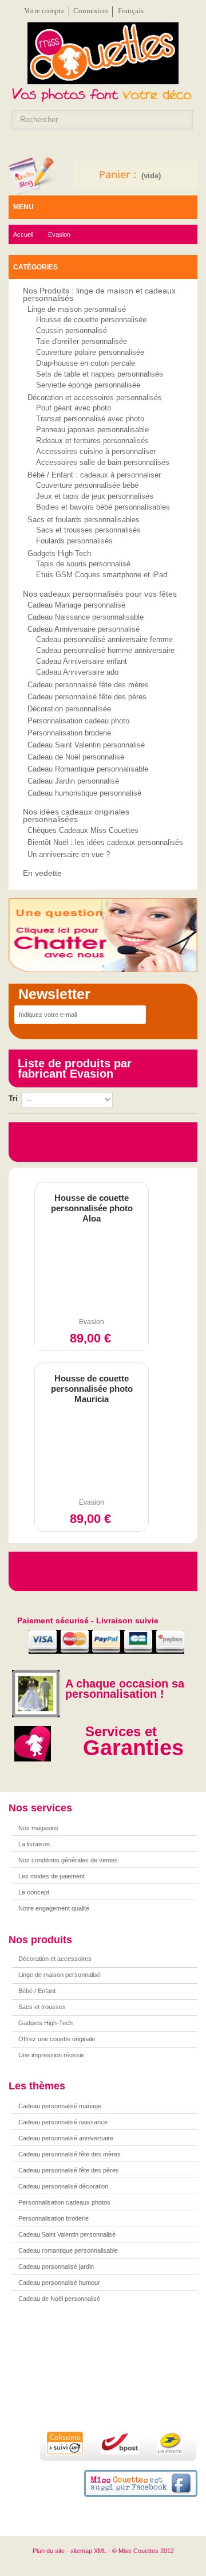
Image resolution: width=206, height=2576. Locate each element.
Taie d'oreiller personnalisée (82, 341)
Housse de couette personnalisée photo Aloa (92, 1208)
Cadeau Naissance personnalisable (86, 617)
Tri (13, 1099)
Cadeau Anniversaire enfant (82, 661)
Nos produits (40, 1940)
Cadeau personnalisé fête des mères (88, 685)
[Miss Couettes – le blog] (32, 176)
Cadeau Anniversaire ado (77, 672)
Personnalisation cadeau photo (78, 721)
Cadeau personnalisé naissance (63, 2122)
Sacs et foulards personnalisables (84, 520)
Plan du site (49, 2551)
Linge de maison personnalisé (77, 309)
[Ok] (159, 1015)
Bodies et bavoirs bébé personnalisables (103, 506)
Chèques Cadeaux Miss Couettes (83, 830)
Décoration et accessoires (55, 1959)
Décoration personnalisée (69, 709)
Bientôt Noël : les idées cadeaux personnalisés (105, 842)
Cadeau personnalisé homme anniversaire (105, 650)
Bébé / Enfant (37, 1991)
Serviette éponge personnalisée (88, 384)
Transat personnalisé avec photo (90, 418)
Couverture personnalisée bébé (87, 485)
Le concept (34, 1892)
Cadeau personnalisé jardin (56, 2266)
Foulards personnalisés (74, 540)
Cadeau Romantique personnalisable (88, 769)
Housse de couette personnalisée (91, 319)
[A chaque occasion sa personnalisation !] (34, 1693)
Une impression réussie (51, 2055)
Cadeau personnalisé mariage (60, 2106)
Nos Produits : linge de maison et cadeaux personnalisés (99, 294)
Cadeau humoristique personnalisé (84, 793)
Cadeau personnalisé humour (59, 2283)
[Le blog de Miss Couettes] (114, 2376)
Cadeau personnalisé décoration (63, 2186)
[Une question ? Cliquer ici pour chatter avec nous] (103, 935)
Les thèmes (37, 2086)
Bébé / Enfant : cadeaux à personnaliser (94, 475)
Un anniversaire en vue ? (69, 854)
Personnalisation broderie (69, 733)
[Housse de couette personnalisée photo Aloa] (92, 1273)
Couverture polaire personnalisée (90, 352)
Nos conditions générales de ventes (68, 1860)
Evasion (92, 1322)
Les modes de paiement (51, 1876)
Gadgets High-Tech (59, 553)
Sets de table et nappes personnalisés (100, 373)
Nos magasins (38, 1828)
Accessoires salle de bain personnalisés (103, 462)
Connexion (91, 11)
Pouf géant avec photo (74, 407)
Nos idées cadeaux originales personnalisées (76, 815)
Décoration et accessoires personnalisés (95, 398)
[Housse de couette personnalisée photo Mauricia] (92, 1453)
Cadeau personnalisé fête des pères (87, 697)
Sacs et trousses (42, 2007)
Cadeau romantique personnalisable (68, 2250)
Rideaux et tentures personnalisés (92, 440)
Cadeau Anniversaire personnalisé (84, 629)
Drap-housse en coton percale (86, 363)
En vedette (42, 873)
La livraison (34, 1844)
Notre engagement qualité (54, 1908)
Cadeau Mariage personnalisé (76, 605)
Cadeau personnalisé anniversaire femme (104, 639)
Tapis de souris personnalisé (83, 563)
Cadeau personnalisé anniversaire (66, 2138)
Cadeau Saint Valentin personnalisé (86, 745)
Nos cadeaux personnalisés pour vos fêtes (100, 594)
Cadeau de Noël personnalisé (76, 757)
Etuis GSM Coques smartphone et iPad (102, 574)
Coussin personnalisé (72, 330)
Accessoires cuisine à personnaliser (96, 451)
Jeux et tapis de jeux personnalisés (95, 496)
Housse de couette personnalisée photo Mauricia (92, 1389)
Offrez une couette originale (57, 2039)
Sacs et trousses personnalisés (88, 529)
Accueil (23, 234)
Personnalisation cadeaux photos (64, 2202)
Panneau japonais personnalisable (92, 429)
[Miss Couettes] (103, 57)
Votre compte (44, 11)
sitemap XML (88, 2551)
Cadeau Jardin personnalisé (73, 781)
